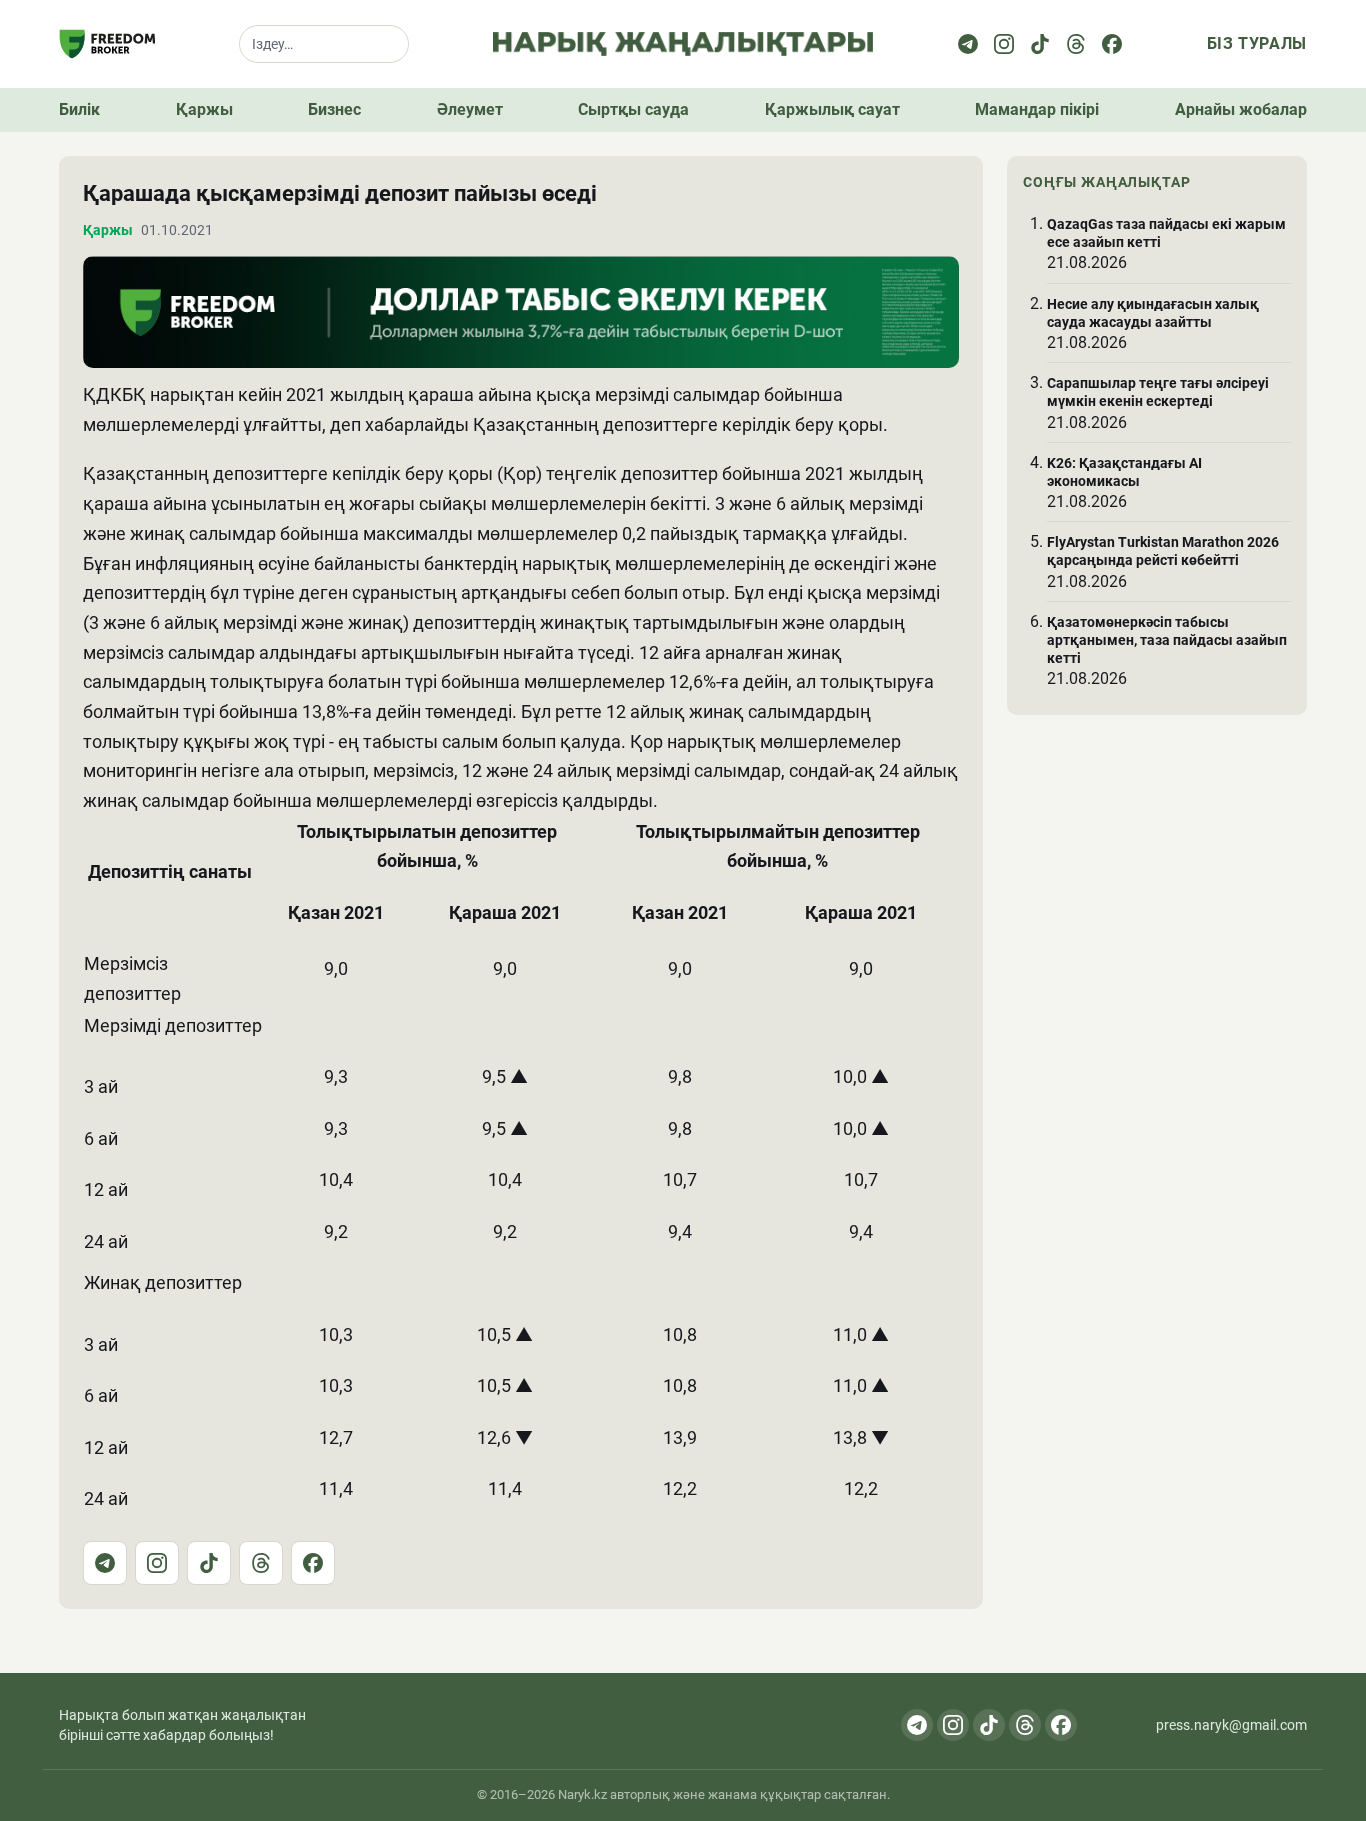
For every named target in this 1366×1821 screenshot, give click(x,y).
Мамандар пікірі (1037, 109)
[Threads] (1076, 44)
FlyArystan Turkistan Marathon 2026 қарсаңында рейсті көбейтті (1163, 552)
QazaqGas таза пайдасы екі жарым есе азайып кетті (1166, 233)
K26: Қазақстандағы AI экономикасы (1124, 472)
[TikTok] (209, 1563)
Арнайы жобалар (1241, 109)
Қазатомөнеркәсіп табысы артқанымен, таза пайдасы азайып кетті (1167, 640)
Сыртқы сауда (633, 109)
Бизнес (334, 109)
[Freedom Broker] (107, 44)
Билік (79, 109)
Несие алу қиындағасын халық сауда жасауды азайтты (1153, 313)
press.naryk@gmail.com (1231, 1725)
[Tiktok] (1040, 44)
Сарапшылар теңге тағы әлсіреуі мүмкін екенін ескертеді (1158, 392)
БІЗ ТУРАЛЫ (1257, 43)
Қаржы (204, 109)
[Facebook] (1112, 44)
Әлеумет (470, 109)
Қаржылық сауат (832, 109)
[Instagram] (1004, 44)
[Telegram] (968, 44)
